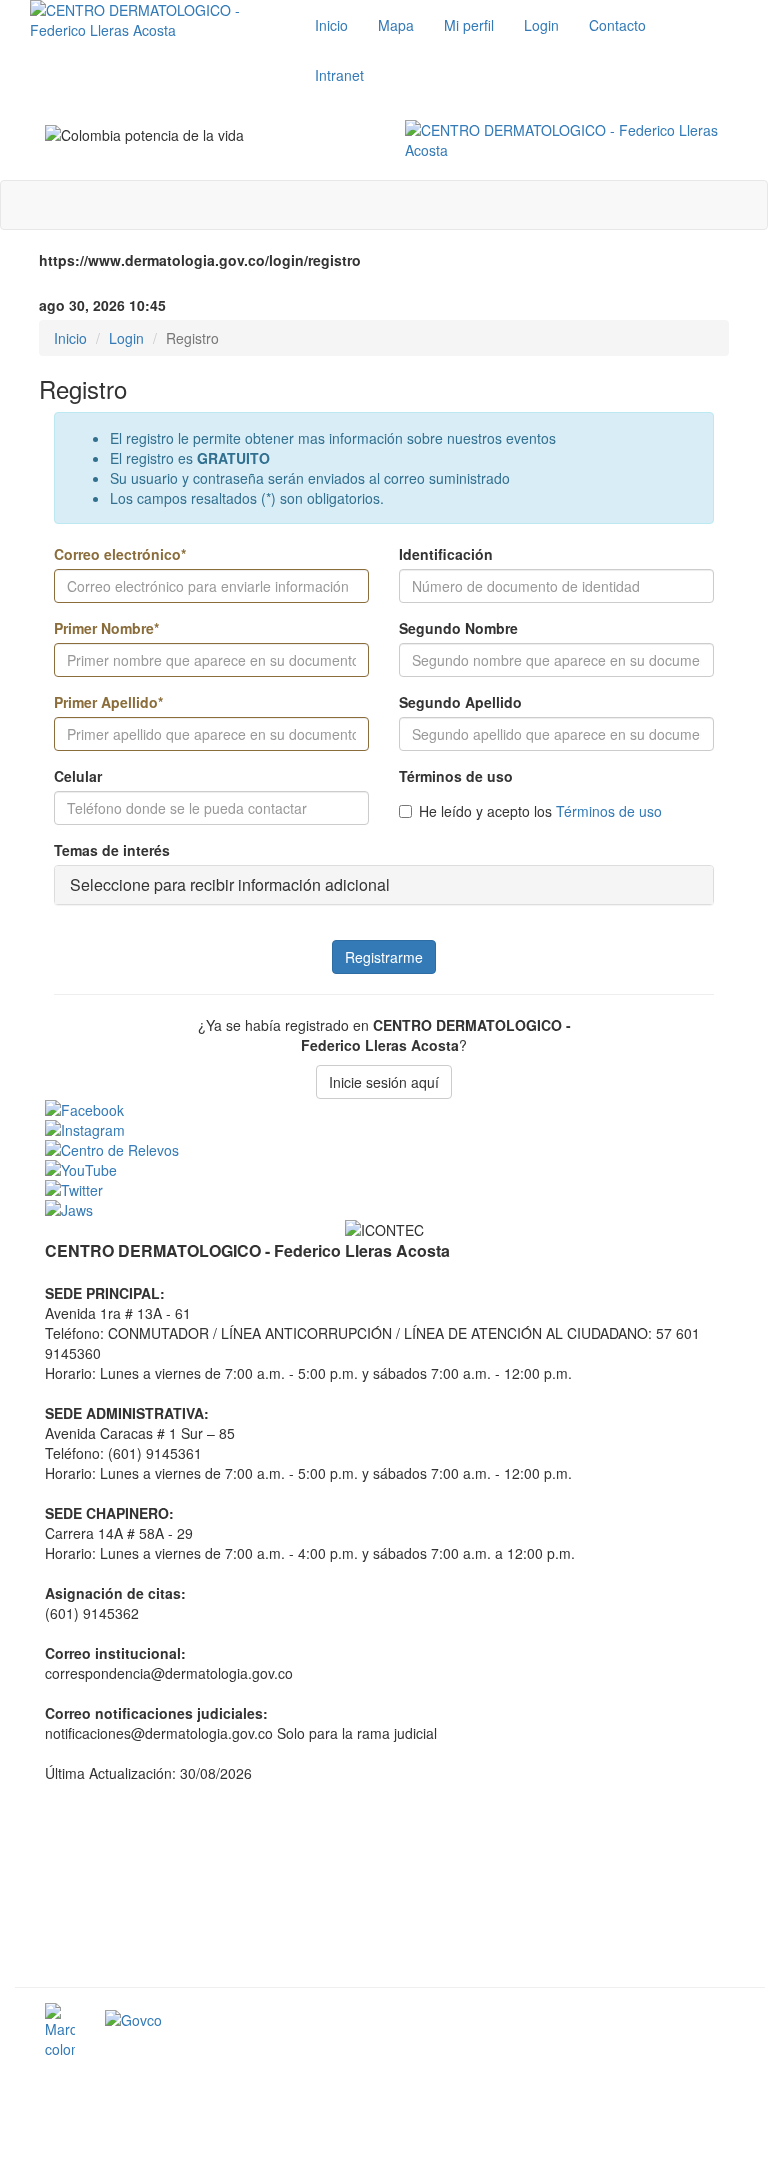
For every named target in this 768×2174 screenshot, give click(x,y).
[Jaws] (390, 1210)
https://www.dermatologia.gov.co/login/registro (200, 260)
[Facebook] (390, 1110)
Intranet (339, 75)
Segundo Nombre (458, 628)
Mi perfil (469, 25)
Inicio (331, 25)
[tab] (384, 885)
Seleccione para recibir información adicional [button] (230, 884)
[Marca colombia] (60, 2031)
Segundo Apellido (460, 702)
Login (541, 25)
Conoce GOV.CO (681, 2023)
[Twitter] (390, 1190)
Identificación (446, 554)
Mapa (396, 25)
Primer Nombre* (106, 628)
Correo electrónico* (120, 554)
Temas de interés (112, 850)
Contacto (617, 25)
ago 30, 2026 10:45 (102, 305)
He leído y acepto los (540, 811)
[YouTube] (390, 1170)
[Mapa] (390, 1883)
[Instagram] (390, 1130)
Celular (78, 776)
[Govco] (240, 2020)
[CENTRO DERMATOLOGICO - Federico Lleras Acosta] (570, 140)
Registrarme (384, 957)
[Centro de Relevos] (390, 1150)
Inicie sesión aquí (384, 1082)
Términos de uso (456, 776)
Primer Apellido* (108, 702)
